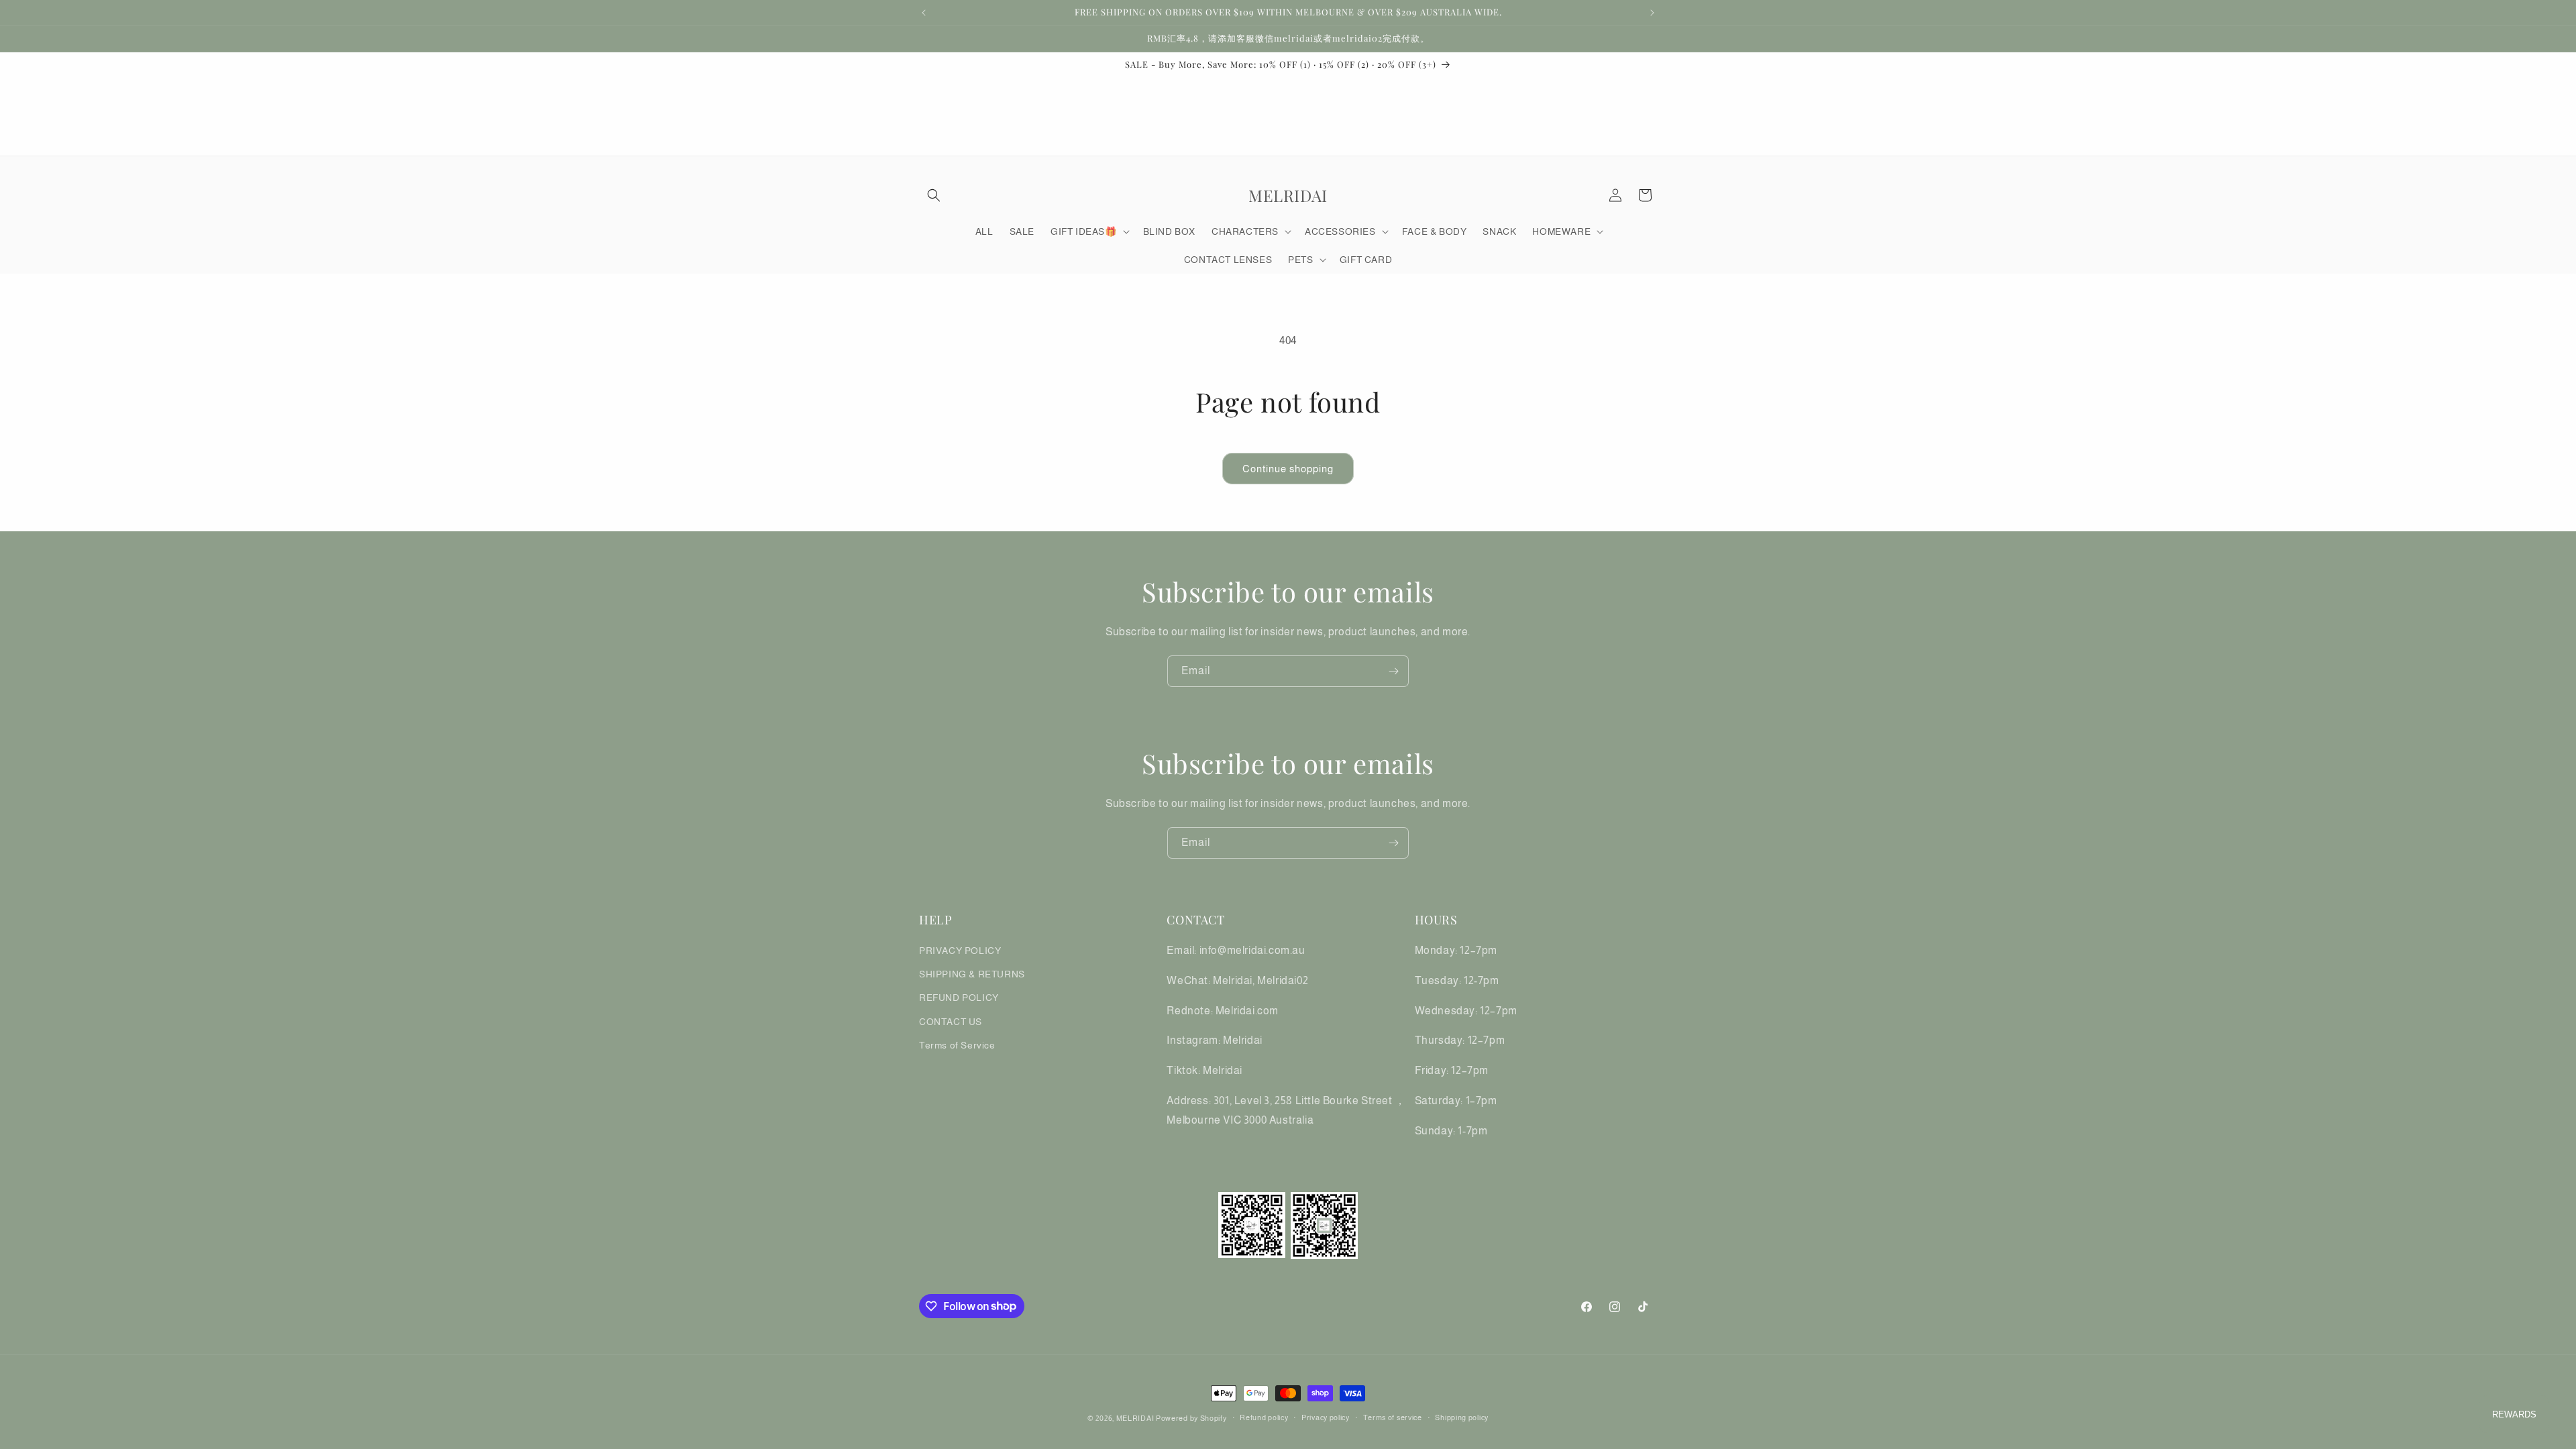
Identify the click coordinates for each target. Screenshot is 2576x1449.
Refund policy (1264, 1417)
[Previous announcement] (924, 13)
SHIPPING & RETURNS (972, 974)
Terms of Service (957, 1045)
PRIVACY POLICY (960, 951)
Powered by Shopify (1191, 1418)
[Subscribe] (1393, 671)
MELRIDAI (1136, 1418)
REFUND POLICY (959, 998)
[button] (934, 195)
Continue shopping (1288, 469)
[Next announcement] (1652, 13)
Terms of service (1393, 1417)
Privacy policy (1326, 1417)
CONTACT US (951, 1022)
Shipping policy (1462, 1417)
